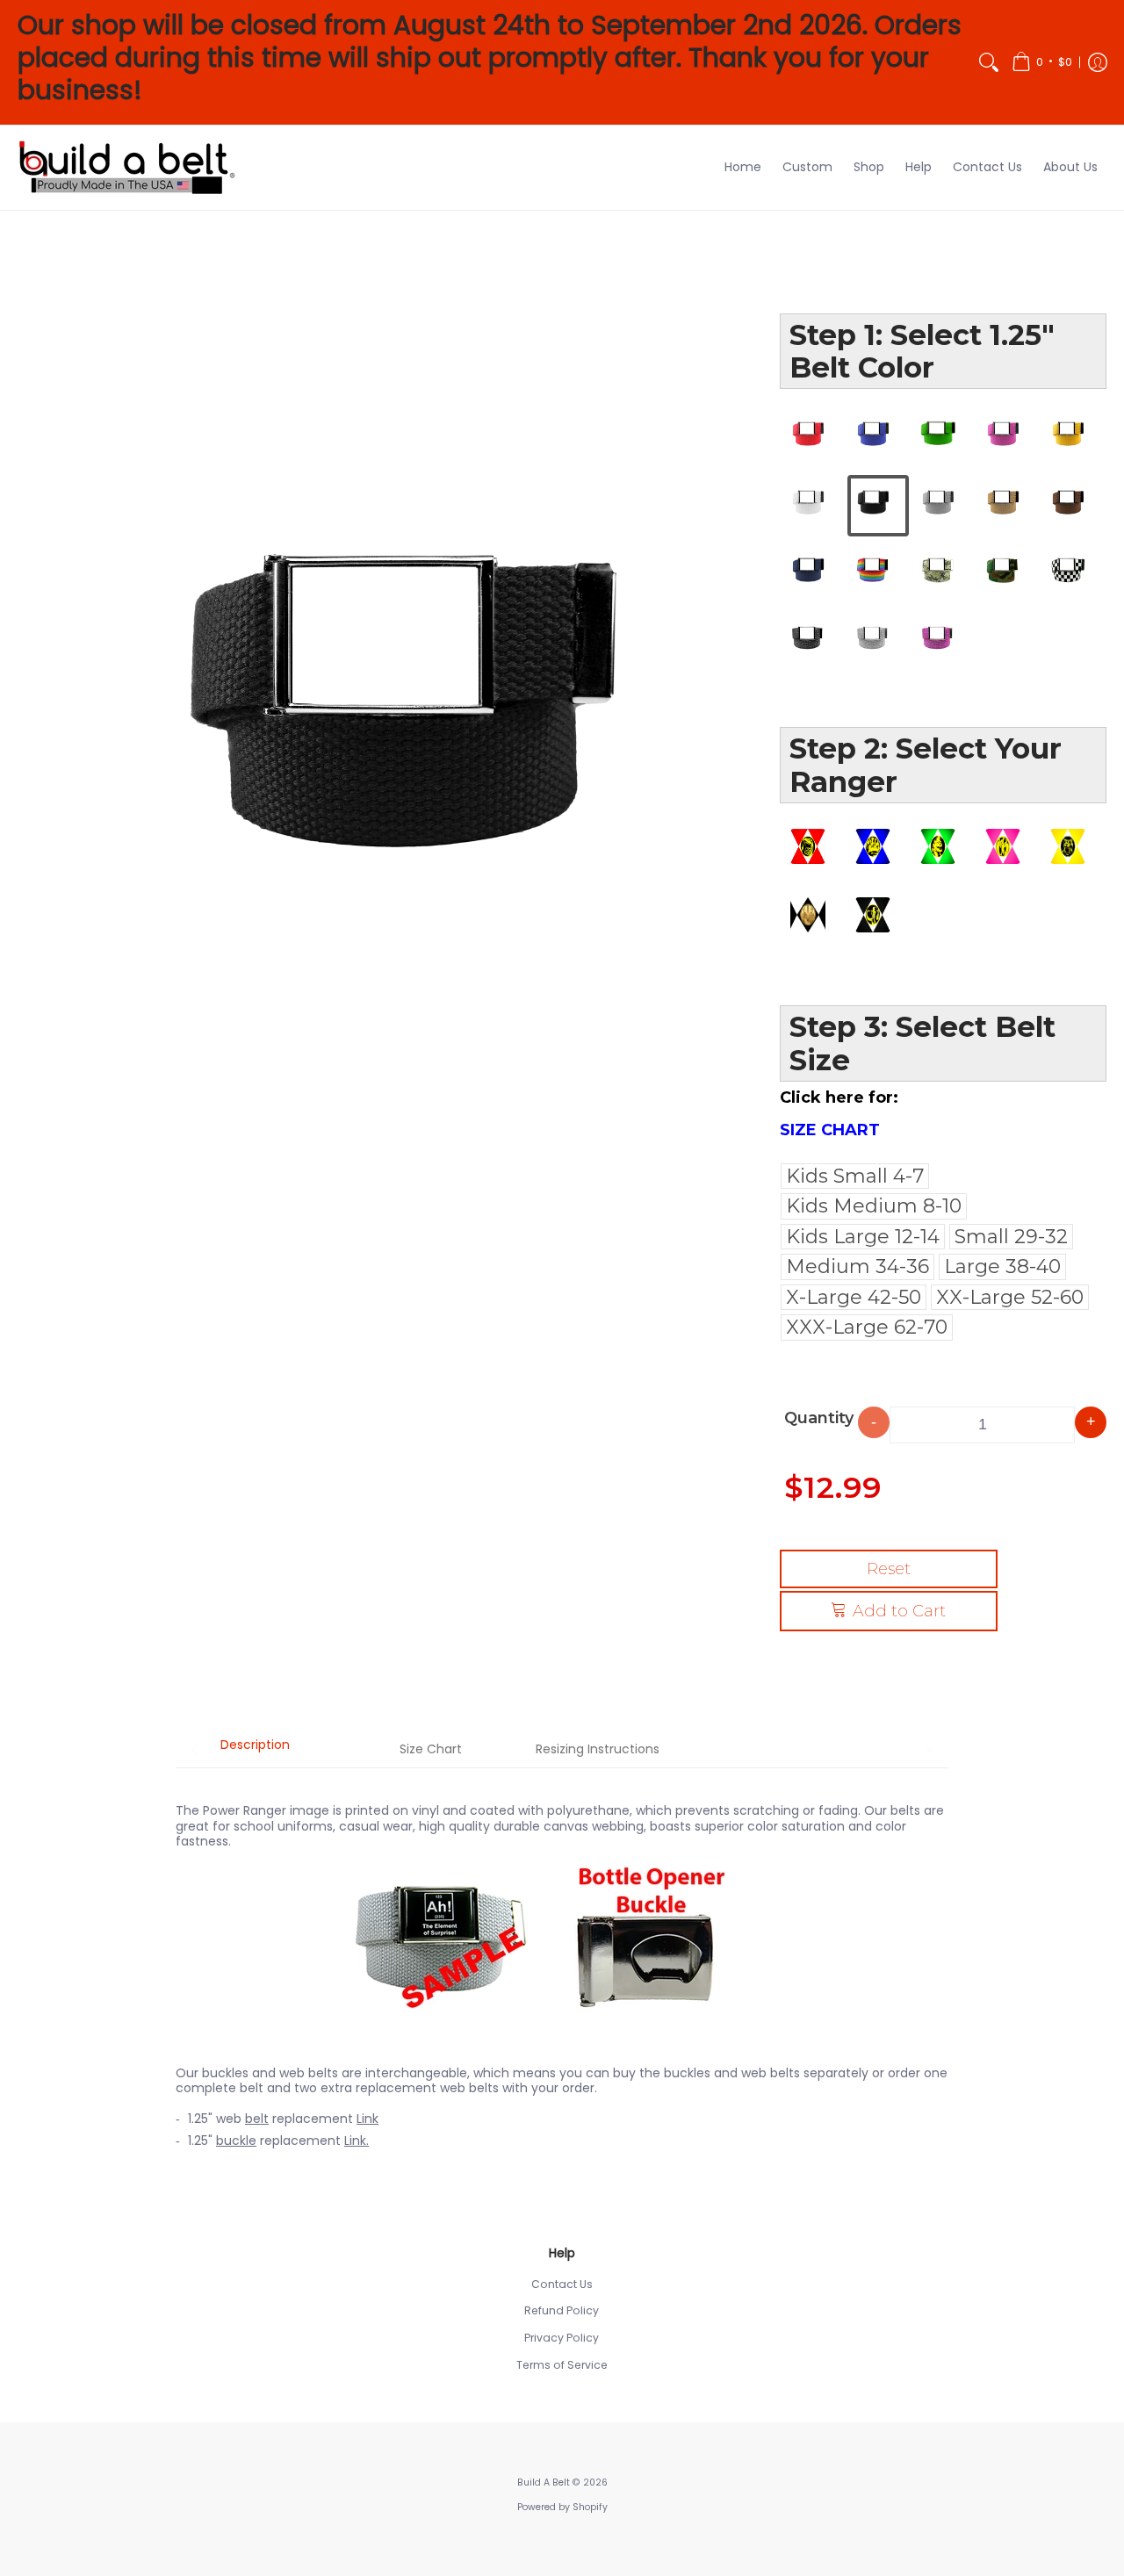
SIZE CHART (830, 1130)
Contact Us (562, 2284)
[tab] (255, 1751)
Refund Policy (562, 2310)
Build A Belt (544, 2482)
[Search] (989, 62)
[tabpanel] (562, 1967)
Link (367, 2119)
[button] (1042, 62)
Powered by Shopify (562, 2507)
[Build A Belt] (127, 168)
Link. (357, 2141)
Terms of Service (562, 2365)
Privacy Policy (562, 2338)
